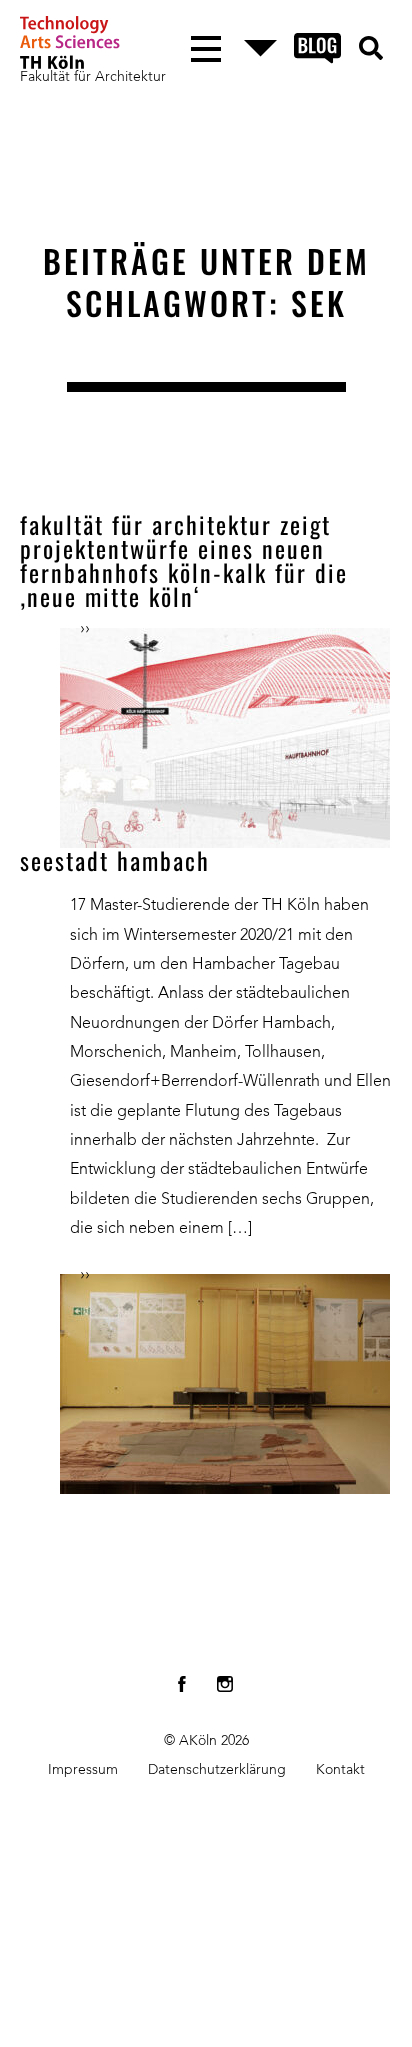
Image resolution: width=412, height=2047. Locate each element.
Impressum (83, 1770)
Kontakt (340, 1770)
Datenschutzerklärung (217, 1770)
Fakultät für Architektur (93, 77)
